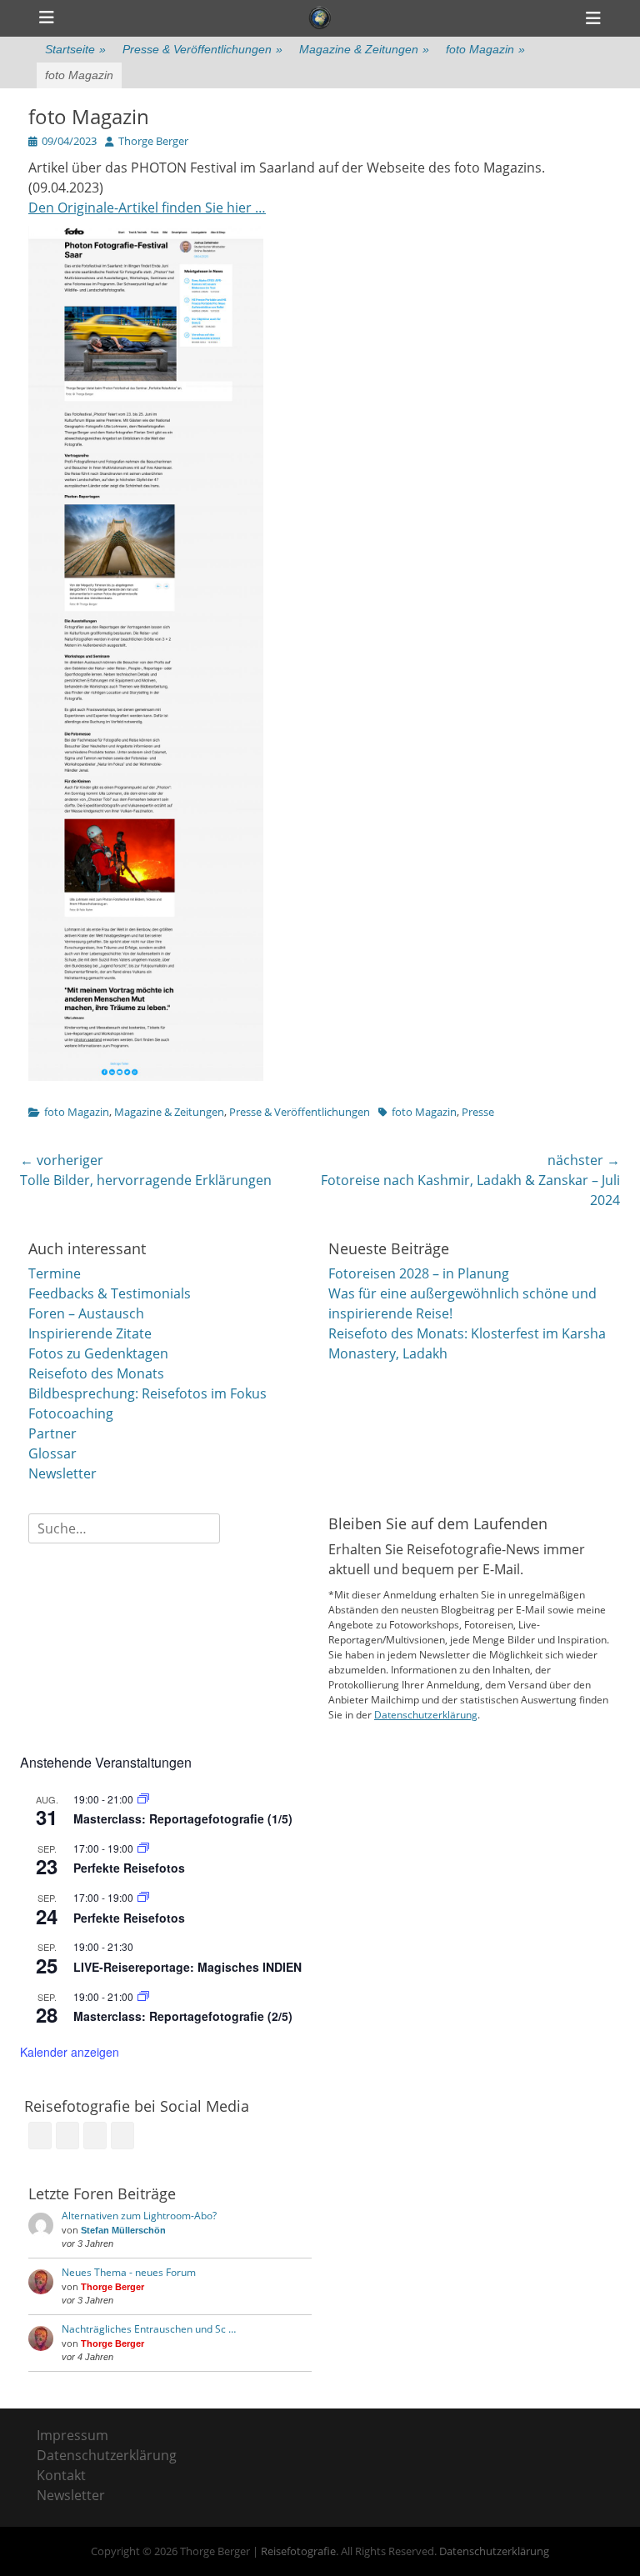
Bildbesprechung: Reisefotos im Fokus (147, 1393)
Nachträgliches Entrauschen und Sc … (149, 2329)
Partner (52, 1433)
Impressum (72, 2435)
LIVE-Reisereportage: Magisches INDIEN (187, 1967)
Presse (478, 1112)
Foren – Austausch (86, 1313)
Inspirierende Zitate (90, 1333)
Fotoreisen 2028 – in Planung (419, 1273)
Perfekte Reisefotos (129, 1868)
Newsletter (62, 1473)
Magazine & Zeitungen (364, 49)
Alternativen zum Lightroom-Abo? (139, 2216)
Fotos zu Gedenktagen (98, 1353)
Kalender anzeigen (70, 2052)
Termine (55, 1273)
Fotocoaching (71, 1413)
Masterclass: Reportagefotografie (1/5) (183, 1818)
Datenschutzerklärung (426, 1715)
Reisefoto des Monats (96, 1373)
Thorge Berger (153, 141)
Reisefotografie (298, 2551)
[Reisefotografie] (320, 18)
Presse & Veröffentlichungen (202, 49)
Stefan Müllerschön (123, 2230)
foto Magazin (485, 49)
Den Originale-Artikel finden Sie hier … (147, 208)
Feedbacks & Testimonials (110, 1293)
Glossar (52, 1453)
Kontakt (61, 2475)
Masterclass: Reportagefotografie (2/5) (183, 2016)
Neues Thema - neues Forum (129, 2272)
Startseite (75, 49)
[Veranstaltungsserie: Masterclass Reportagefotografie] (143, 1799)
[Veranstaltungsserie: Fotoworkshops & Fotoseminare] (143, 1848)
